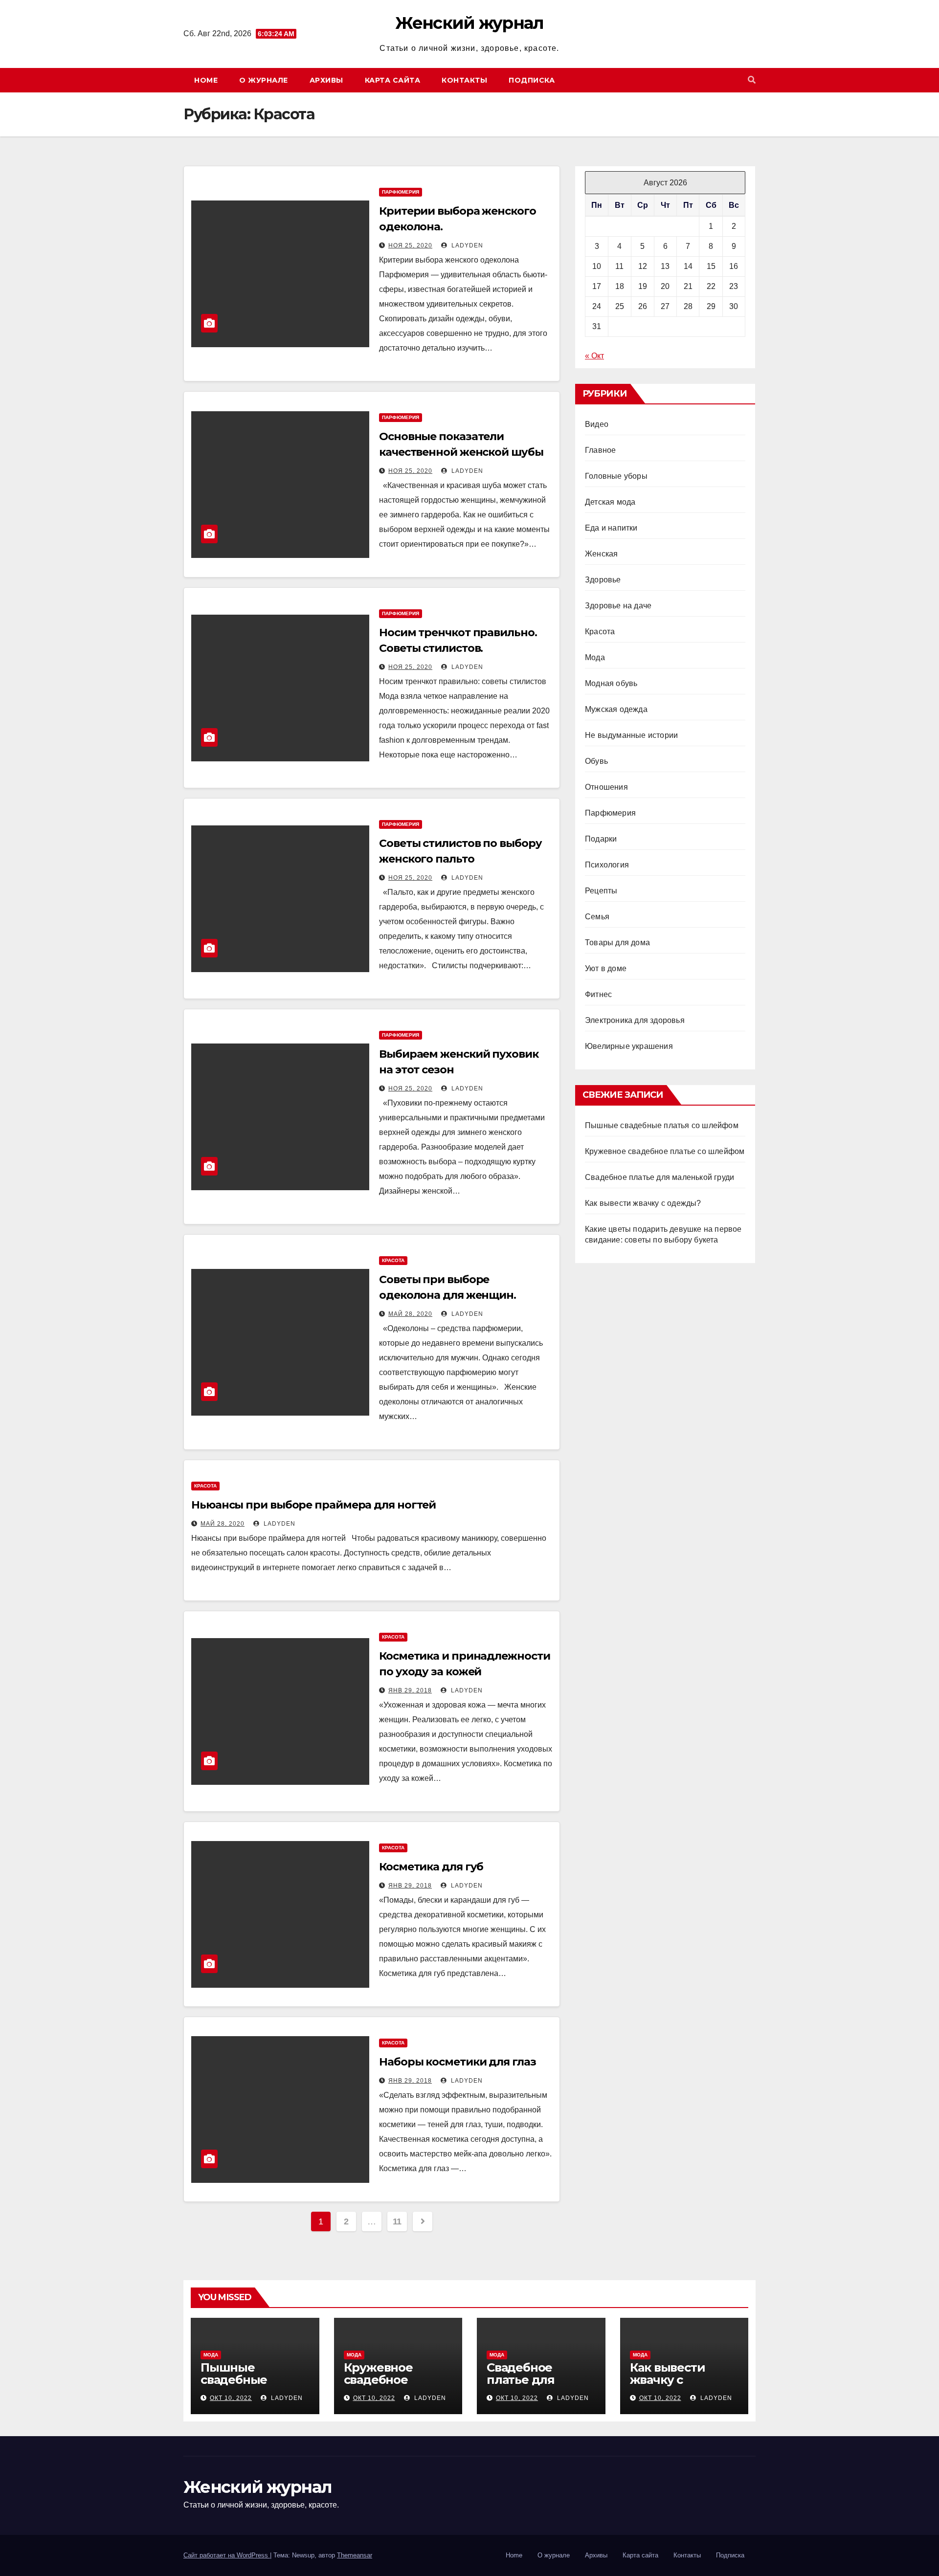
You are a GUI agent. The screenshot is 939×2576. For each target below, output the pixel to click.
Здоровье (603, 580)
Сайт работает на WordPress (227, 2555)
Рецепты (601, 891)
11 (397, 2221)
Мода (595, 657)
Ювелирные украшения (629, 1046)
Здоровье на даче (618, 606)
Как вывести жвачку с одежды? (643, 1203)
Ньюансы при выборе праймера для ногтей (313, 1505)
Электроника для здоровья (635, 1020)
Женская (601, 554)
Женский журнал (469, 23)
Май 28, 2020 (410, 1314)
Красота (393, 1260)
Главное (600, 450)
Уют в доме (606, 968)
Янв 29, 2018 (410, 1690)
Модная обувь (611, 683)
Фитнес (598, 994)
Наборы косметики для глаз (458, 2062)
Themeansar (355, 2555)
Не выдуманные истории (631, 735)
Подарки (601, 839)
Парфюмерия (401, 192)
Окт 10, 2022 (231, 2398)
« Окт (594, 356)
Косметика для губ (431, 1867)
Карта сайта (393, 80)
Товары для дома (617, 943)
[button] (752, 80)
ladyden (466, 245)
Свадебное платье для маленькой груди (660, 1177)
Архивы (326, 80)
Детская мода (610, 502)
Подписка (532, 80)
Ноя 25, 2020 (410, 245)
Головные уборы (616, 476)
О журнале (264, 80)
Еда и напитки (611, 528)
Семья (597, 917)
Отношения (606, 787)
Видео (597, 424)
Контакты (464, 80)
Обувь (596, 761)
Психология (607, 865)
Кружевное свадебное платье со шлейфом (665, 1151)
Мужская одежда (616, 709)
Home (206, 80)
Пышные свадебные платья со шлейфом (662, 1125)
